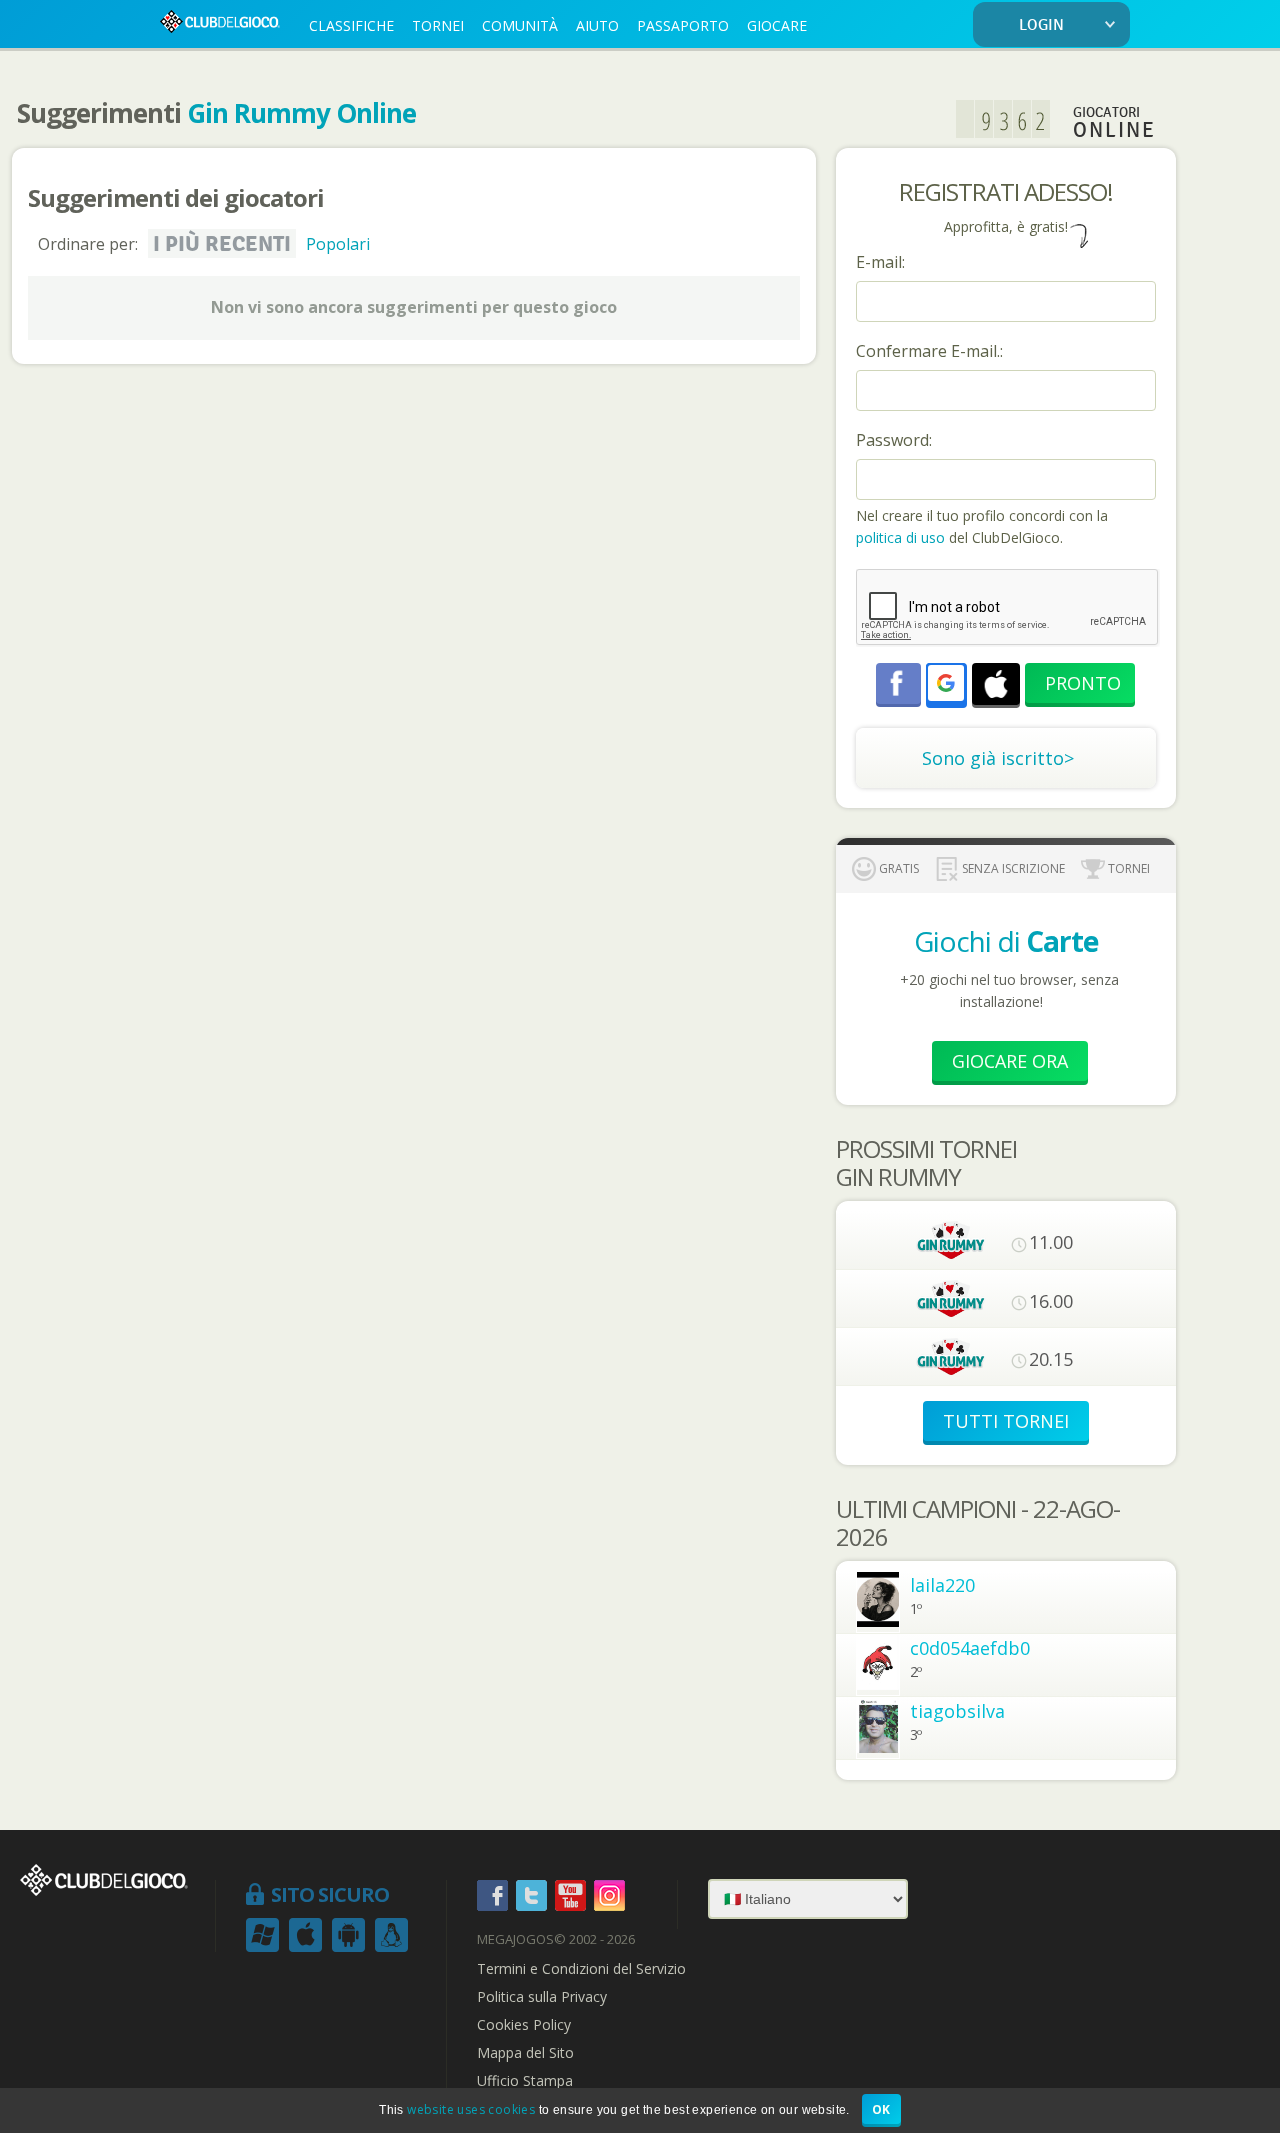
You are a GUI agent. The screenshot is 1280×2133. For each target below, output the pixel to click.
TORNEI (438, 25)
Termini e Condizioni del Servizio (581, 1969)
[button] (946, 683)
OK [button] (881, 2109)
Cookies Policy (524, 2025)
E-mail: (880, 262)
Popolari (338, 244)
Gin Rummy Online (301, 113)
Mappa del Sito (525, 2053)
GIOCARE (777, 25)
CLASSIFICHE (351, 25)
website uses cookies (471, 2109)
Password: (894, 440)
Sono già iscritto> (998, 758)
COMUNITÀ (520, 25)
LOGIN (1041, 25)
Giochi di (1006, 941)
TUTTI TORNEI (1006, 1421)
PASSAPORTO (683, 25)
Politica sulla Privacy (542, 1997)
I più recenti (222, 244)
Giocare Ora (1010, 1061)
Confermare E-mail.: (929, 351)
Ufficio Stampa (525, 2081)
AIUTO (597, 25)
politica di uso (902, 537)
